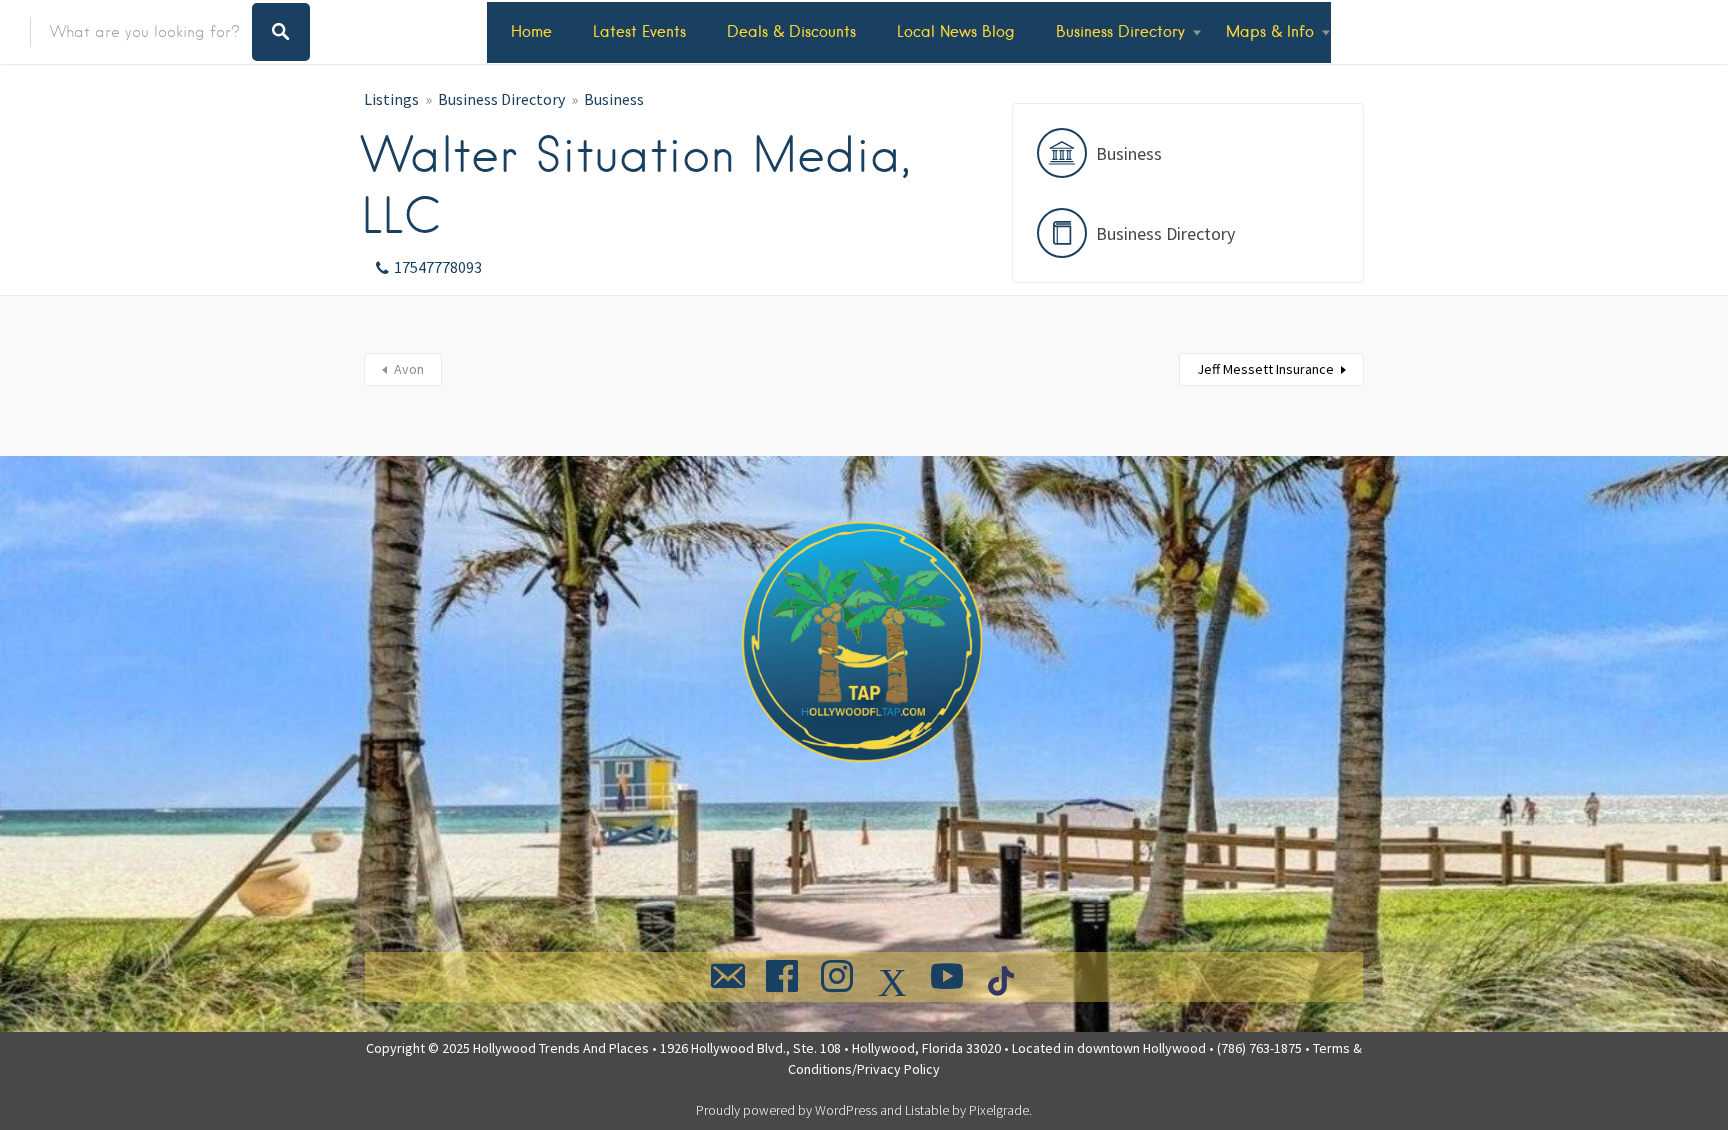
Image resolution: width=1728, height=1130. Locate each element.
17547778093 (438, 267)
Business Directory (1120, 31)
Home (531, 31)
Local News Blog (956, 31)
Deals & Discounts (791, 31)
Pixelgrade (999, 1110)
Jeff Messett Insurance (1265, 369)
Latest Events (639, 31)
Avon (409, 369)
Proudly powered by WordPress (786, 1110)
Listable (927, 1110)
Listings (391, 99)
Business (614, 99)
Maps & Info (1270, 31)
